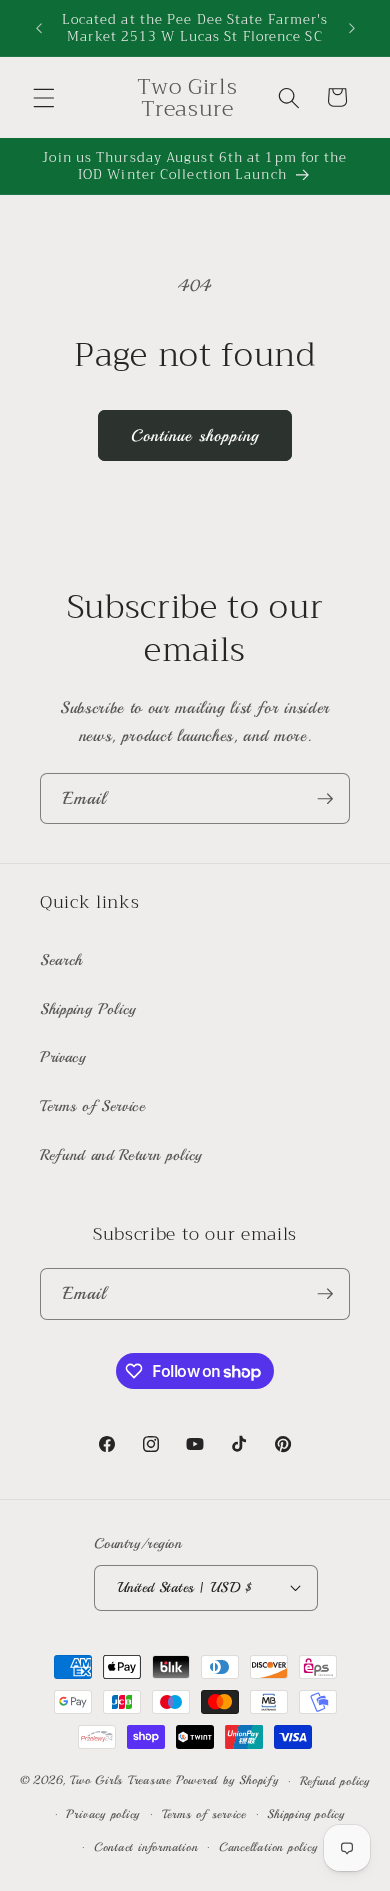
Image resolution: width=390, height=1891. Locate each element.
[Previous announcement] (39, 28)
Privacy (63, 1057)
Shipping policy (306, 1814)
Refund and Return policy (121, 1155)
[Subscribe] (325, 799)
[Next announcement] (352, 28)
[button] (44, 97)
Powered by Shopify (227, 1781)
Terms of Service (93, 1106)
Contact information (146, 1847)
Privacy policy (103, 1814)
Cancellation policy (268, 1847)
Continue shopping (195, 435)
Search (61, 960)
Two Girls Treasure (123, 1781)
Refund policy (335, 1781)
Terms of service (204, 1814)
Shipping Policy (88, 1009)
